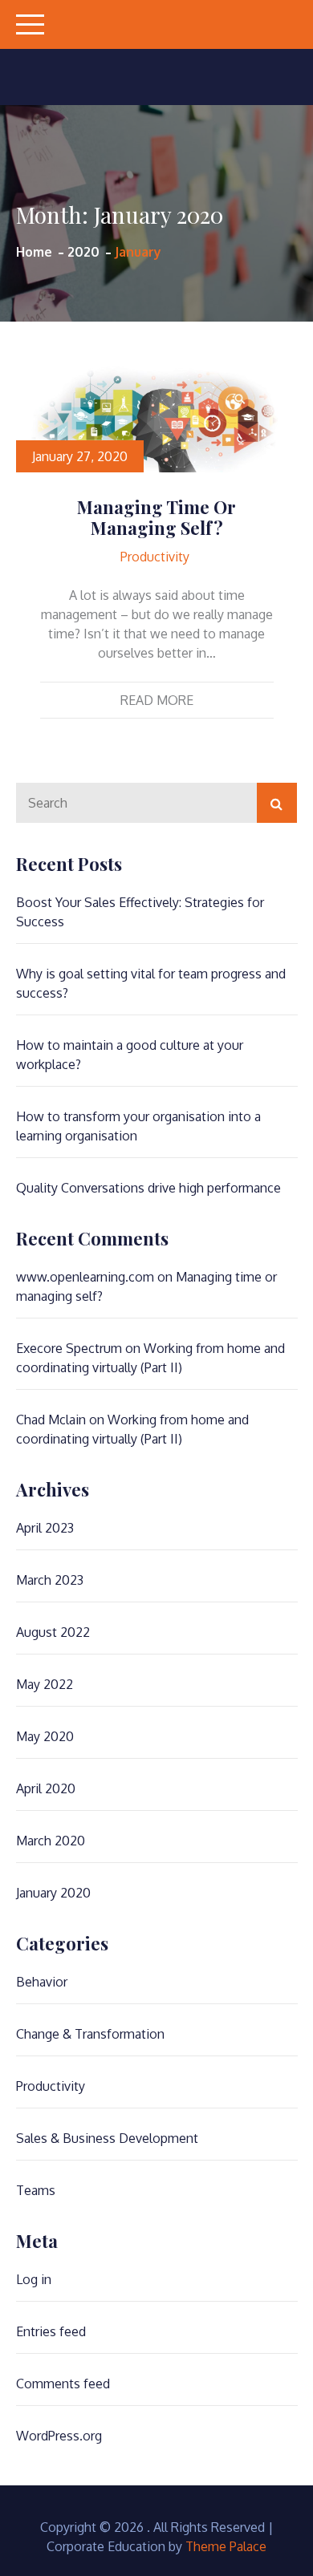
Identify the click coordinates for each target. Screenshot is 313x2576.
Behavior (42, 1982)
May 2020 (45, 1736)
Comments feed (63, 2384)
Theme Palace (226, 2546)
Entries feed (51, 2331)
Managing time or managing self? (156, 517)
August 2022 (53, 1632)
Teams (36, 2190)
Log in (34, 2279)
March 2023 (50, 1580)
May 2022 (45, 1684)
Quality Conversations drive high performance (148, 1188)
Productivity (155, 557)
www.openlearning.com (85, 1277)
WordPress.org (59, 2436)
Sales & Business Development (107, 2138)
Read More (157, 700)
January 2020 (53, 1893)
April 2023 (45, 1528)
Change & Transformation (90, 2034)
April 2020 (46, 1788)
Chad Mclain (51, 1420)
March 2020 (51, 1841)
